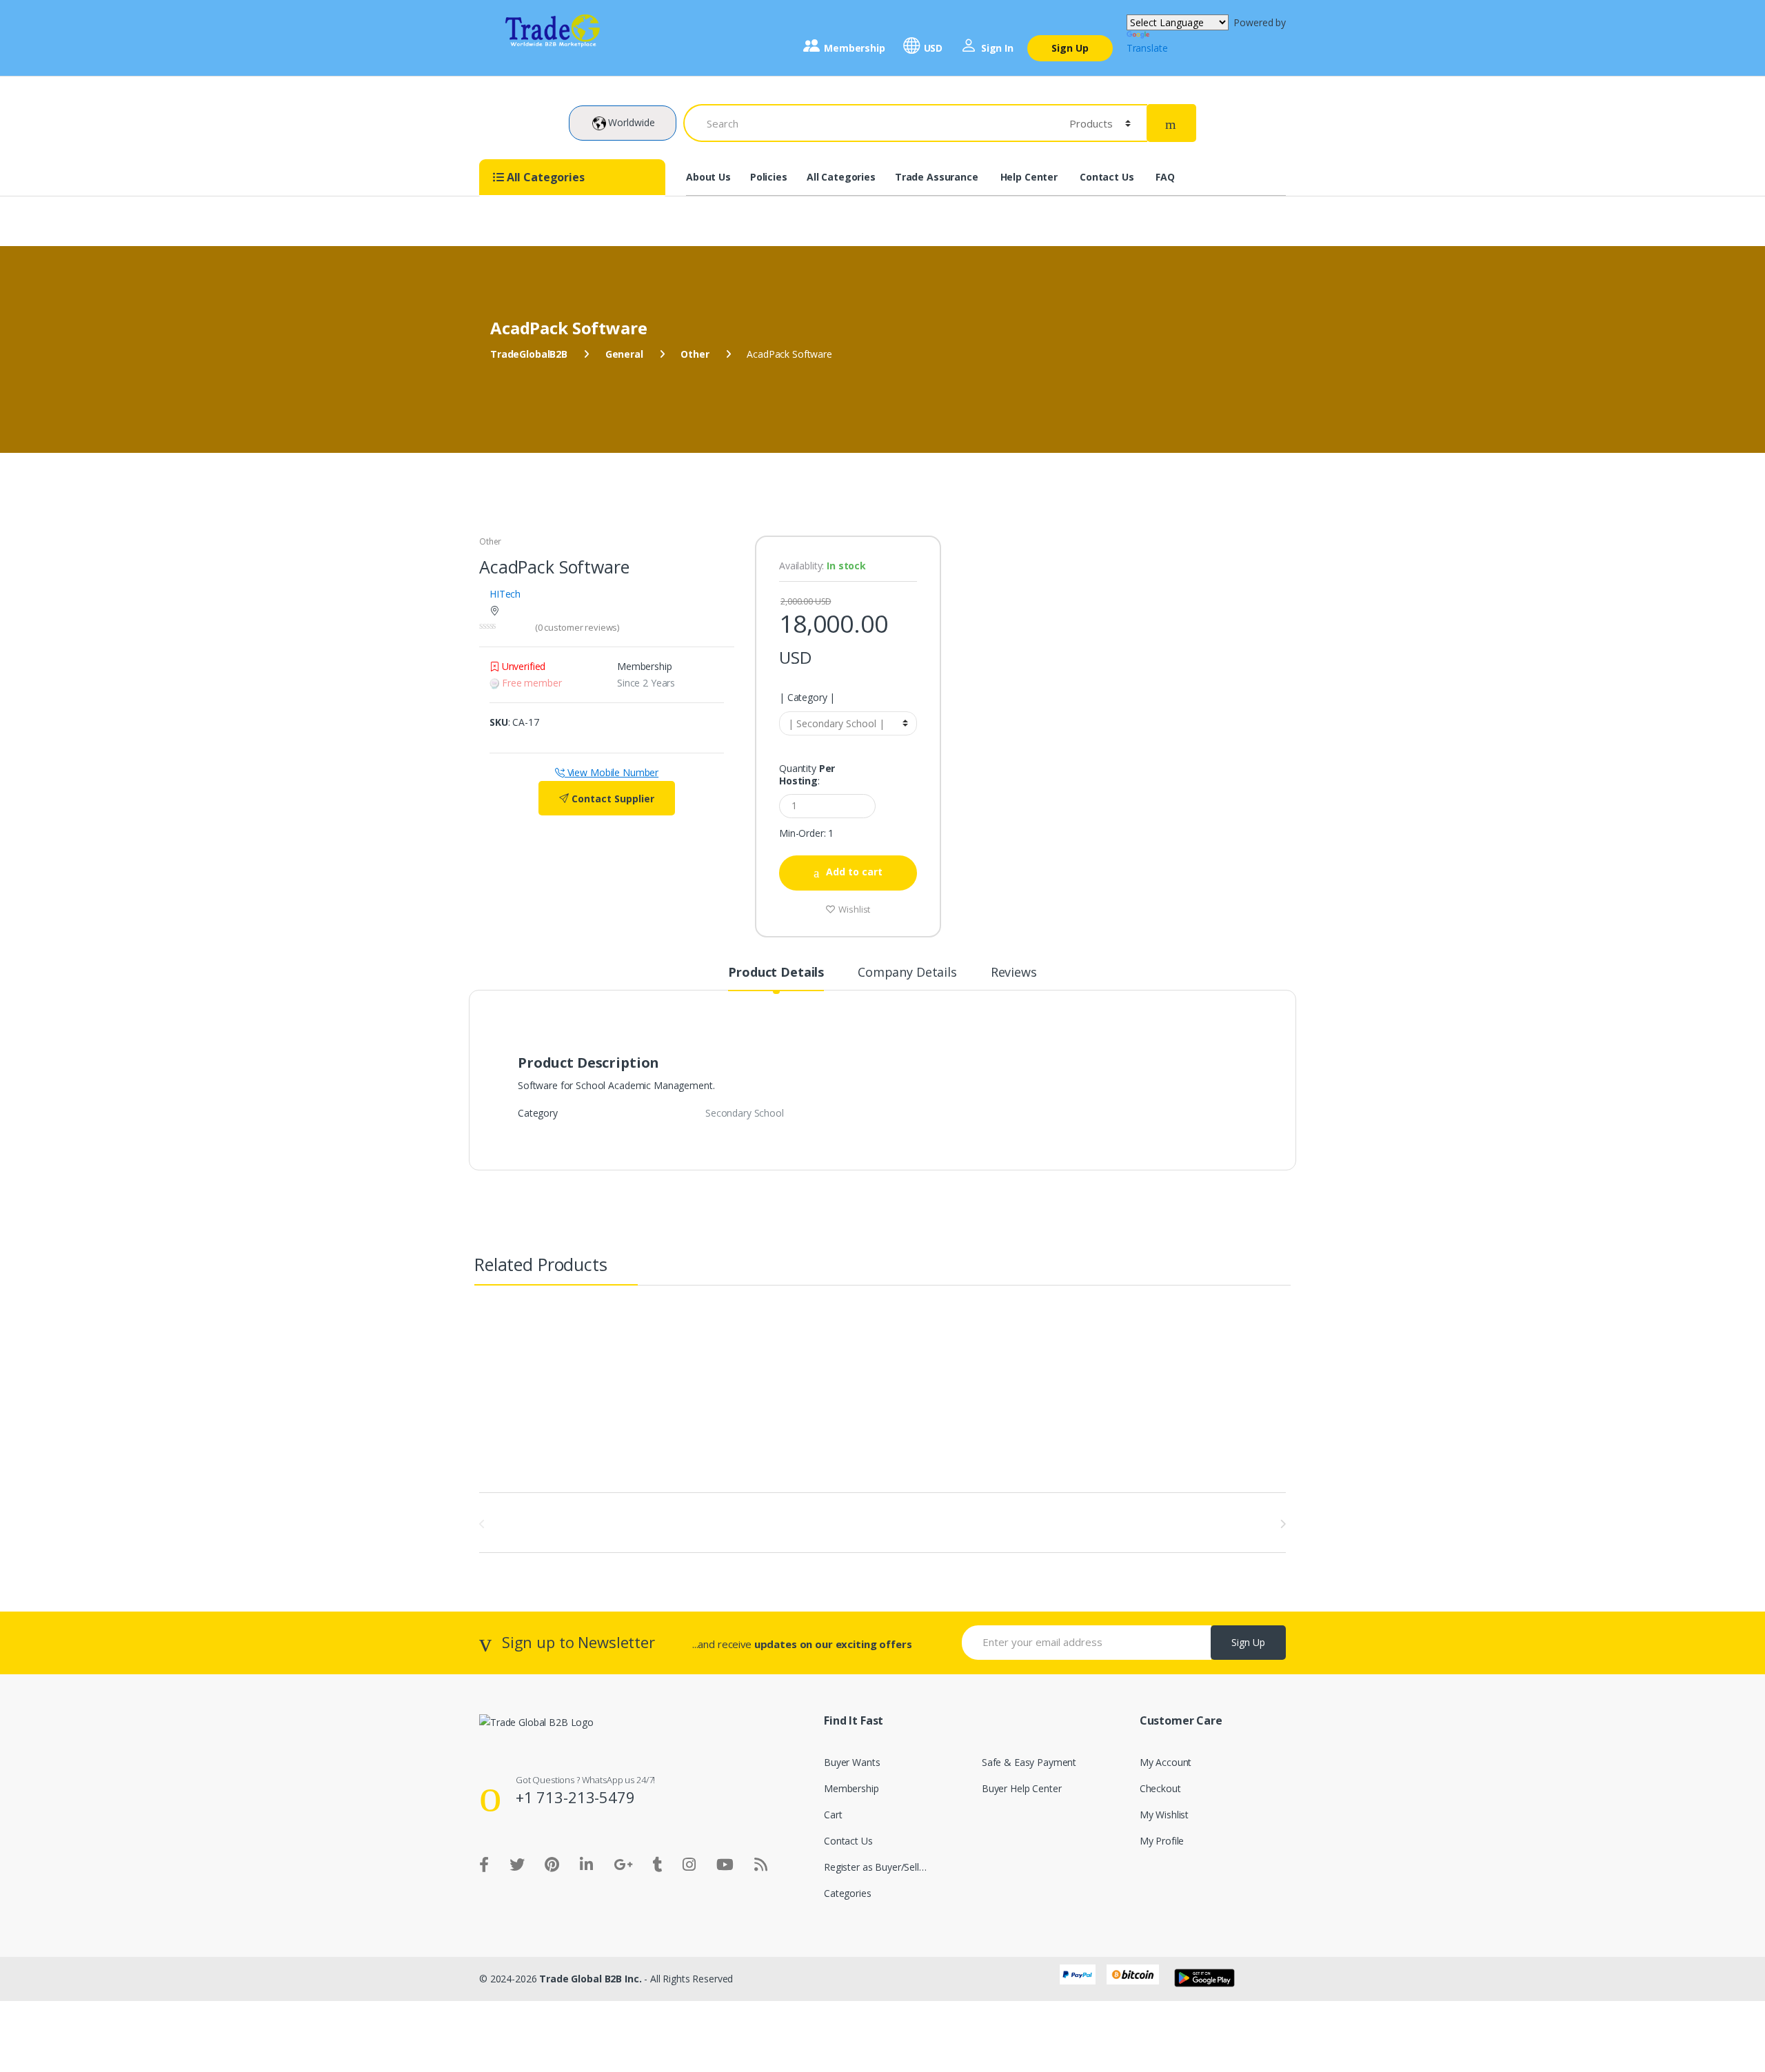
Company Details (907, 973)
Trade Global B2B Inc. (590, 1979)
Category (807, 698)
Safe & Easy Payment (1029, 1762)
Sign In (997, 48)
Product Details (776, 973)
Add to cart (854, 872)
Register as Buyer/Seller (876, 1867)
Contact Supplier (612, 799)
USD (933, 48)
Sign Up (1070, 48)
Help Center (1029, 177)
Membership (854, 48)
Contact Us (1107, 177)
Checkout (1160, 1788)
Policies (769, 177)
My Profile (1162, 1841)
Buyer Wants (852, 1762)
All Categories (841, 177)
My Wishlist (1164, 1815)
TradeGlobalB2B (529, 354)
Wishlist (854, 909)
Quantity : (807, 775)
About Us (708, 177)
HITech (505, 594)
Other (695, 354)
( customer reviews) (577, 627)
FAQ (1165, 177)
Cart (833, 1815)
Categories (848, 1893)
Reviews (1014, 973)
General (624, 354)
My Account (1166, 1762)
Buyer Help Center (1022, 1788)
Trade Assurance (937, 177)
